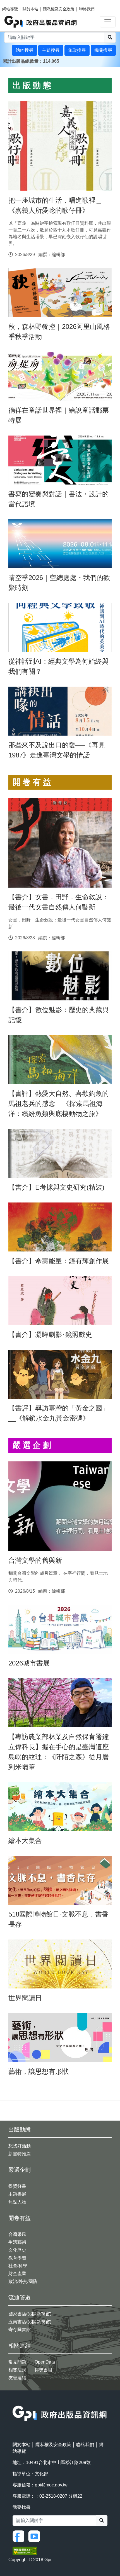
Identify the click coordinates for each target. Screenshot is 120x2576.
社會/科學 (18, 2266)
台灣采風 (17, 2234)
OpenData (45, 2362)
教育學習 (17, 2258)
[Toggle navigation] (108, 22)
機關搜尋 (103, 50)
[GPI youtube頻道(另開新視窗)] (35, 2536)
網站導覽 (10, 9)
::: (6, 70)
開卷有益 (20, 2218)
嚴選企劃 (20, 2170)
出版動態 (20, 2130)
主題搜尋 (51, 50)
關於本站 (30, 9)
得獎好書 (17, 2186)
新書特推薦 (20, 2154)
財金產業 (17, 2274)
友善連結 (17, 2378)
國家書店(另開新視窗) (30, 2314)
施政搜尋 (77, 50)
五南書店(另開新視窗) (30, 2322)
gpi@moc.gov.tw (51, 2485)
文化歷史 (17, 2250)
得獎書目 (44, 2370)
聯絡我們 (87, 9)
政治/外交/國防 (23, 2281)
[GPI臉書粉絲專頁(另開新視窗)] (20, 2536)
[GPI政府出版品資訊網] (41, 22)
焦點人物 (17, 2202)
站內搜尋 (25, 50)
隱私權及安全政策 (59, 9)
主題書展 (17, 2194)
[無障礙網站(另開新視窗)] (25, 2550)
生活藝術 (17, 2242)
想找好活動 (20, 2146)
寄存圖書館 (20, 2330)
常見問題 (17, 2362)
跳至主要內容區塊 (16, 3)
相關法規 (17, 2370)
